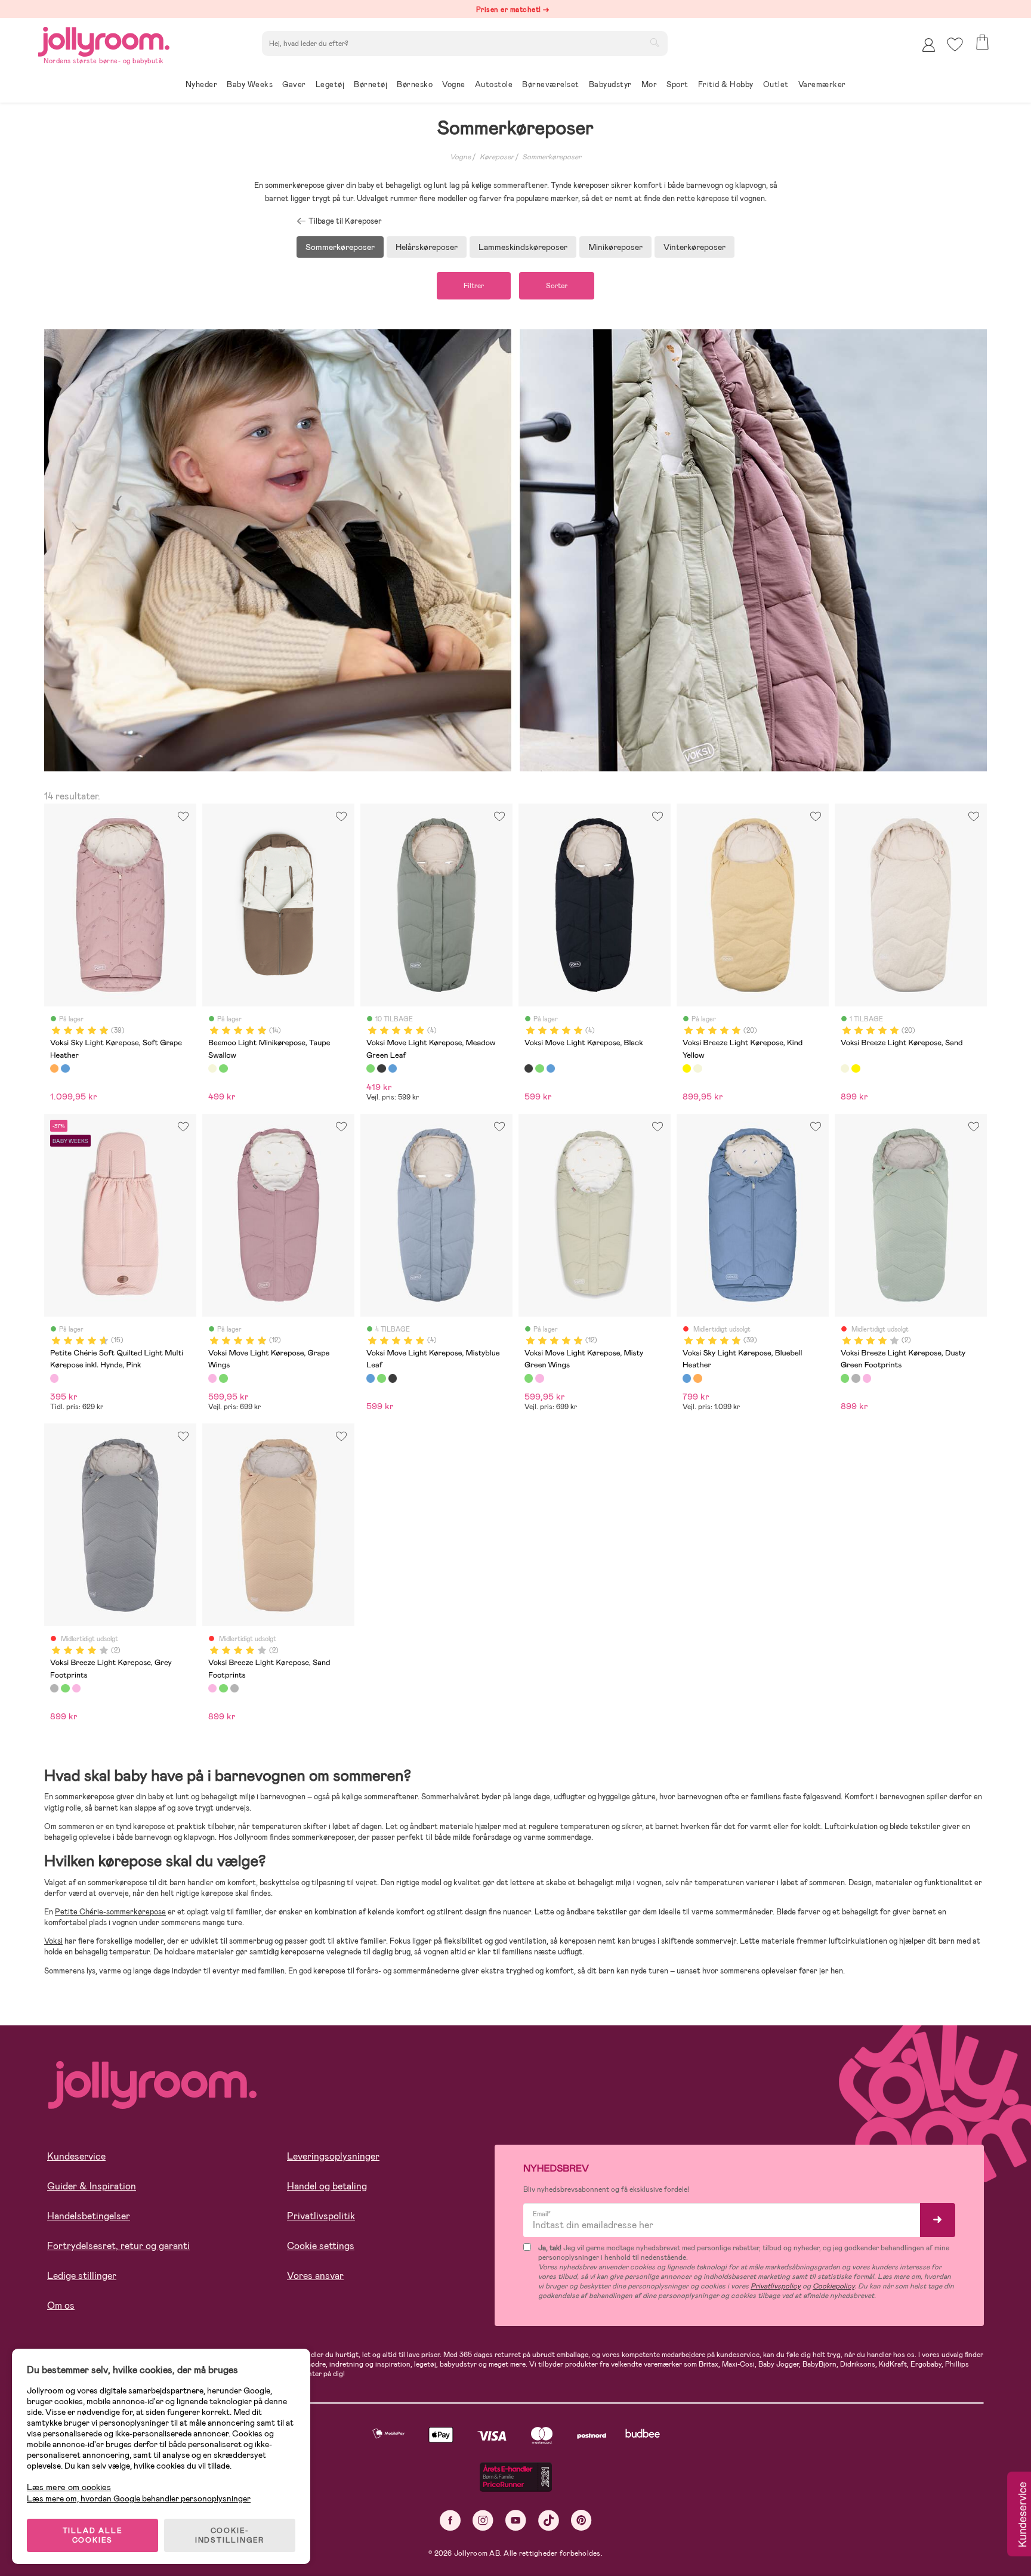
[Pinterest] (581, 2520)
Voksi (53, 1941)
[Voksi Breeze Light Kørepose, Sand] (697, 1068)
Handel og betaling (327, 2186)
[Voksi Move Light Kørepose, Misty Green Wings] (223, 1378)
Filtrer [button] (474, 286)
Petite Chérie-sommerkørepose (110, 1912)
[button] (955, 44)
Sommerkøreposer (552, 157)
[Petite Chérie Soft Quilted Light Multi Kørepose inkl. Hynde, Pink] (54, 1378)
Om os (61, 2305)
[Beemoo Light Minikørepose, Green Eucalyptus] (223, 1068)
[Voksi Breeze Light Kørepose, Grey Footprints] (856, 1378)
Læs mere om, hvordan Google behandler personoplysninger (139, 2498)
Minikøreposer (615, 247)
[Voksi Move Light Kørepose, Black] (381, 1068)
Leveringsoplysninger (333, 2156)
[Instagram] (483, 2520)
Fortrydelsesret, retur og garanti (118, 2246)
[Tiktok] (549, 2520)
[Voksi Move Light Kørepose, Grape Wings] (212, 1378)
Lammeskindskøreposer (523, 247)
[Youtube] (516, 2520)
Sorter (557, 286)
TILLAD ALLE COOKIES (93, 2535)
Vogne (460, 157)
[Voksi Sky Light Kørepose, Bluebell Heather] (65, 1068)
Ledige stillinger (82, 2276)
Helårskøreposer (427, 247)
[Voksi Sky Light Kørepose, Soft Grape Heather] (54, 1068)
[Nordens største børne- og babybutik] (104, 40)
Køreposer (497, 157)
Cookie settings (321, 2246)
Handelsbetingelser (89, 2216)
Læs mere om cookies (69, 2487)
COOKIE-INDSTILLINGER (230, 2535)
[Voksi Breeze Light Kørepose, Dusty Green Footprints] (845, 1378)
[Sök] (655, 42)
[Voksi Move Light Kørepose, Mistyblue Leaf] (393, 1068)
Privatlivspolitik (321, 2216)
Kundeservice (76, 2156)
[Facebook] (450, 2520)
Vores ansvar (315, 2276)
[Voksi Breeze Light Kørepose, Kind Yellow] (687, 1068)
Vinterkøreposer (694, 247)
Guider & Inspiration (92, 2186)
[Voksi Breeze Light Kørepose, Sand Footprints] (867, 1378)
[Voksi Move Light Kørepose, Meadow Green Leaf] (371, 1068)
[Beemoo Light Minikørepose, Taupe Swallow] (212, 1068)
